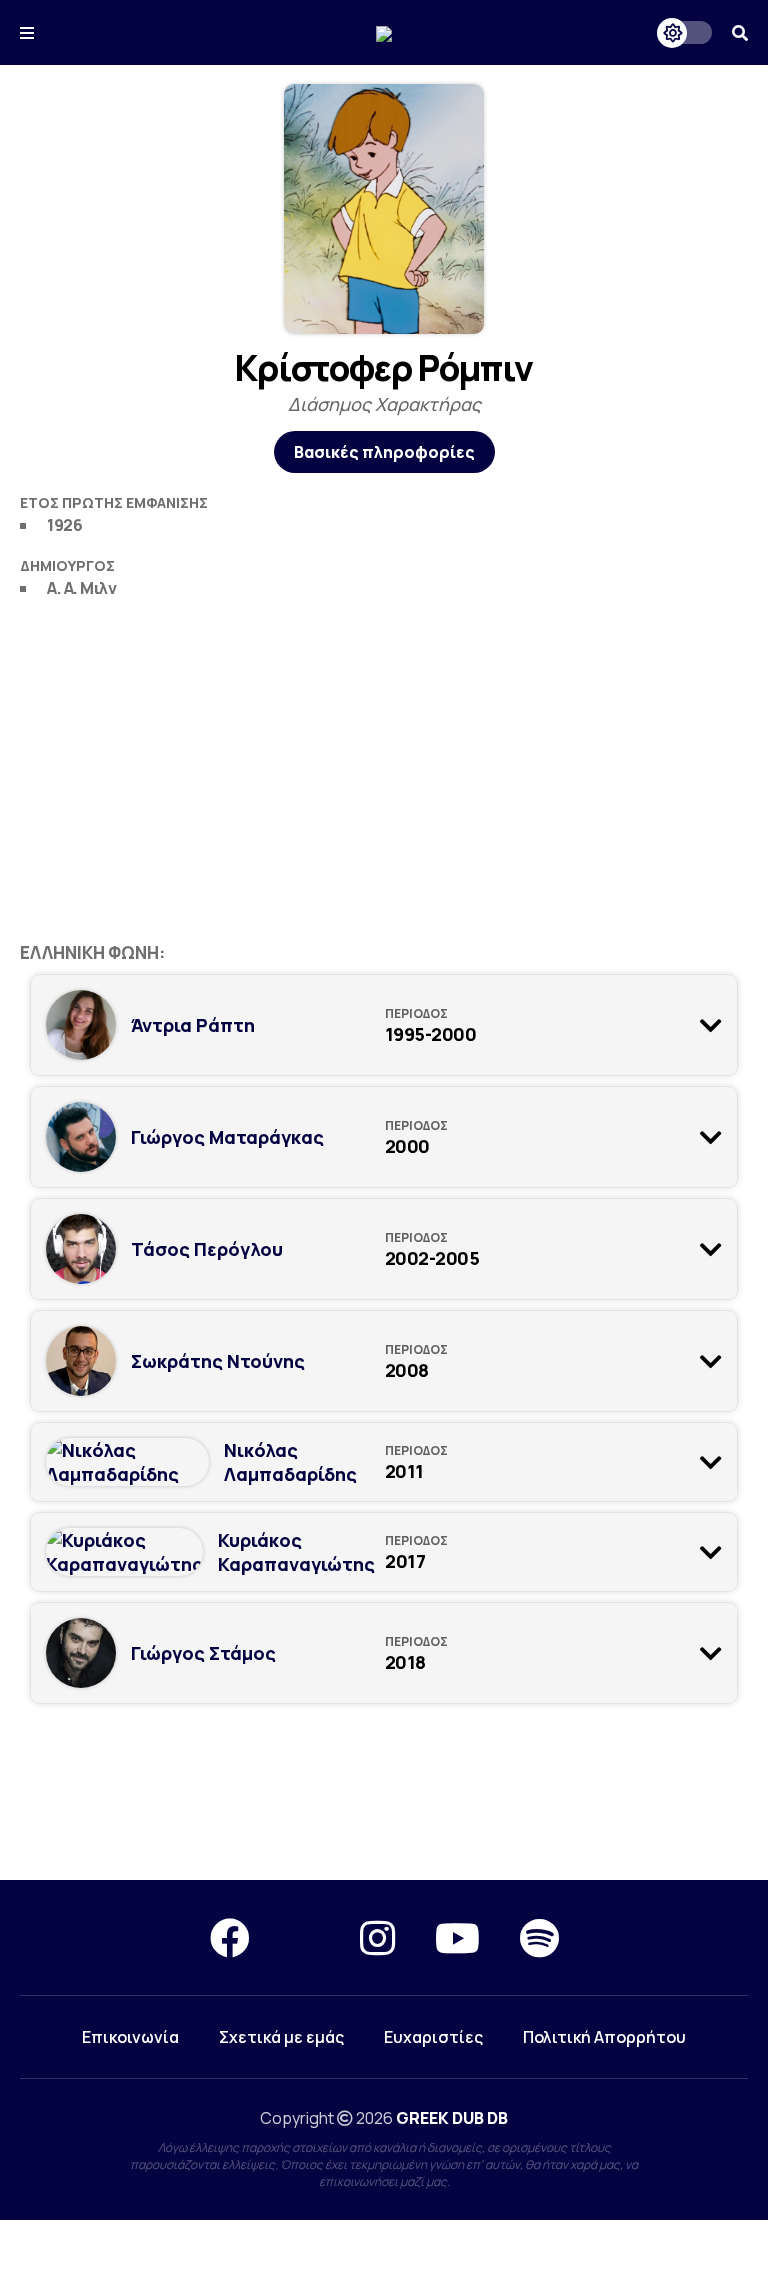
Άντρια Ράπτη (193, 1025)
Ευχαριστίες (433, 2037)
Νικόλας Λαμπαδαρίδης (290, 1462)
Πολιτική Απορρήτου (604, 2037)
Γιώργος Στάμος (203, 1653)
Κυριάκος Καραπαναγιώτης (296, 1552)
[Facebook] (230, 1937)
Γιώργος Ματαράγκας (227, 1137)
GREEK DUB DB (452, 2118)
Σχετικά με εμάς (281, 2037)
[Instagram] (377, 1937)
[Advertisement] (384, 761)
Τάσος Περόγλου (207, 1249)
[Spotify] (539, 1937)
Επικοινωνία (130, 2037)
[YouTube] (457, 1937)
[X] (305, 1937)
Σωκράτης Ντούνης (218, 1361)
